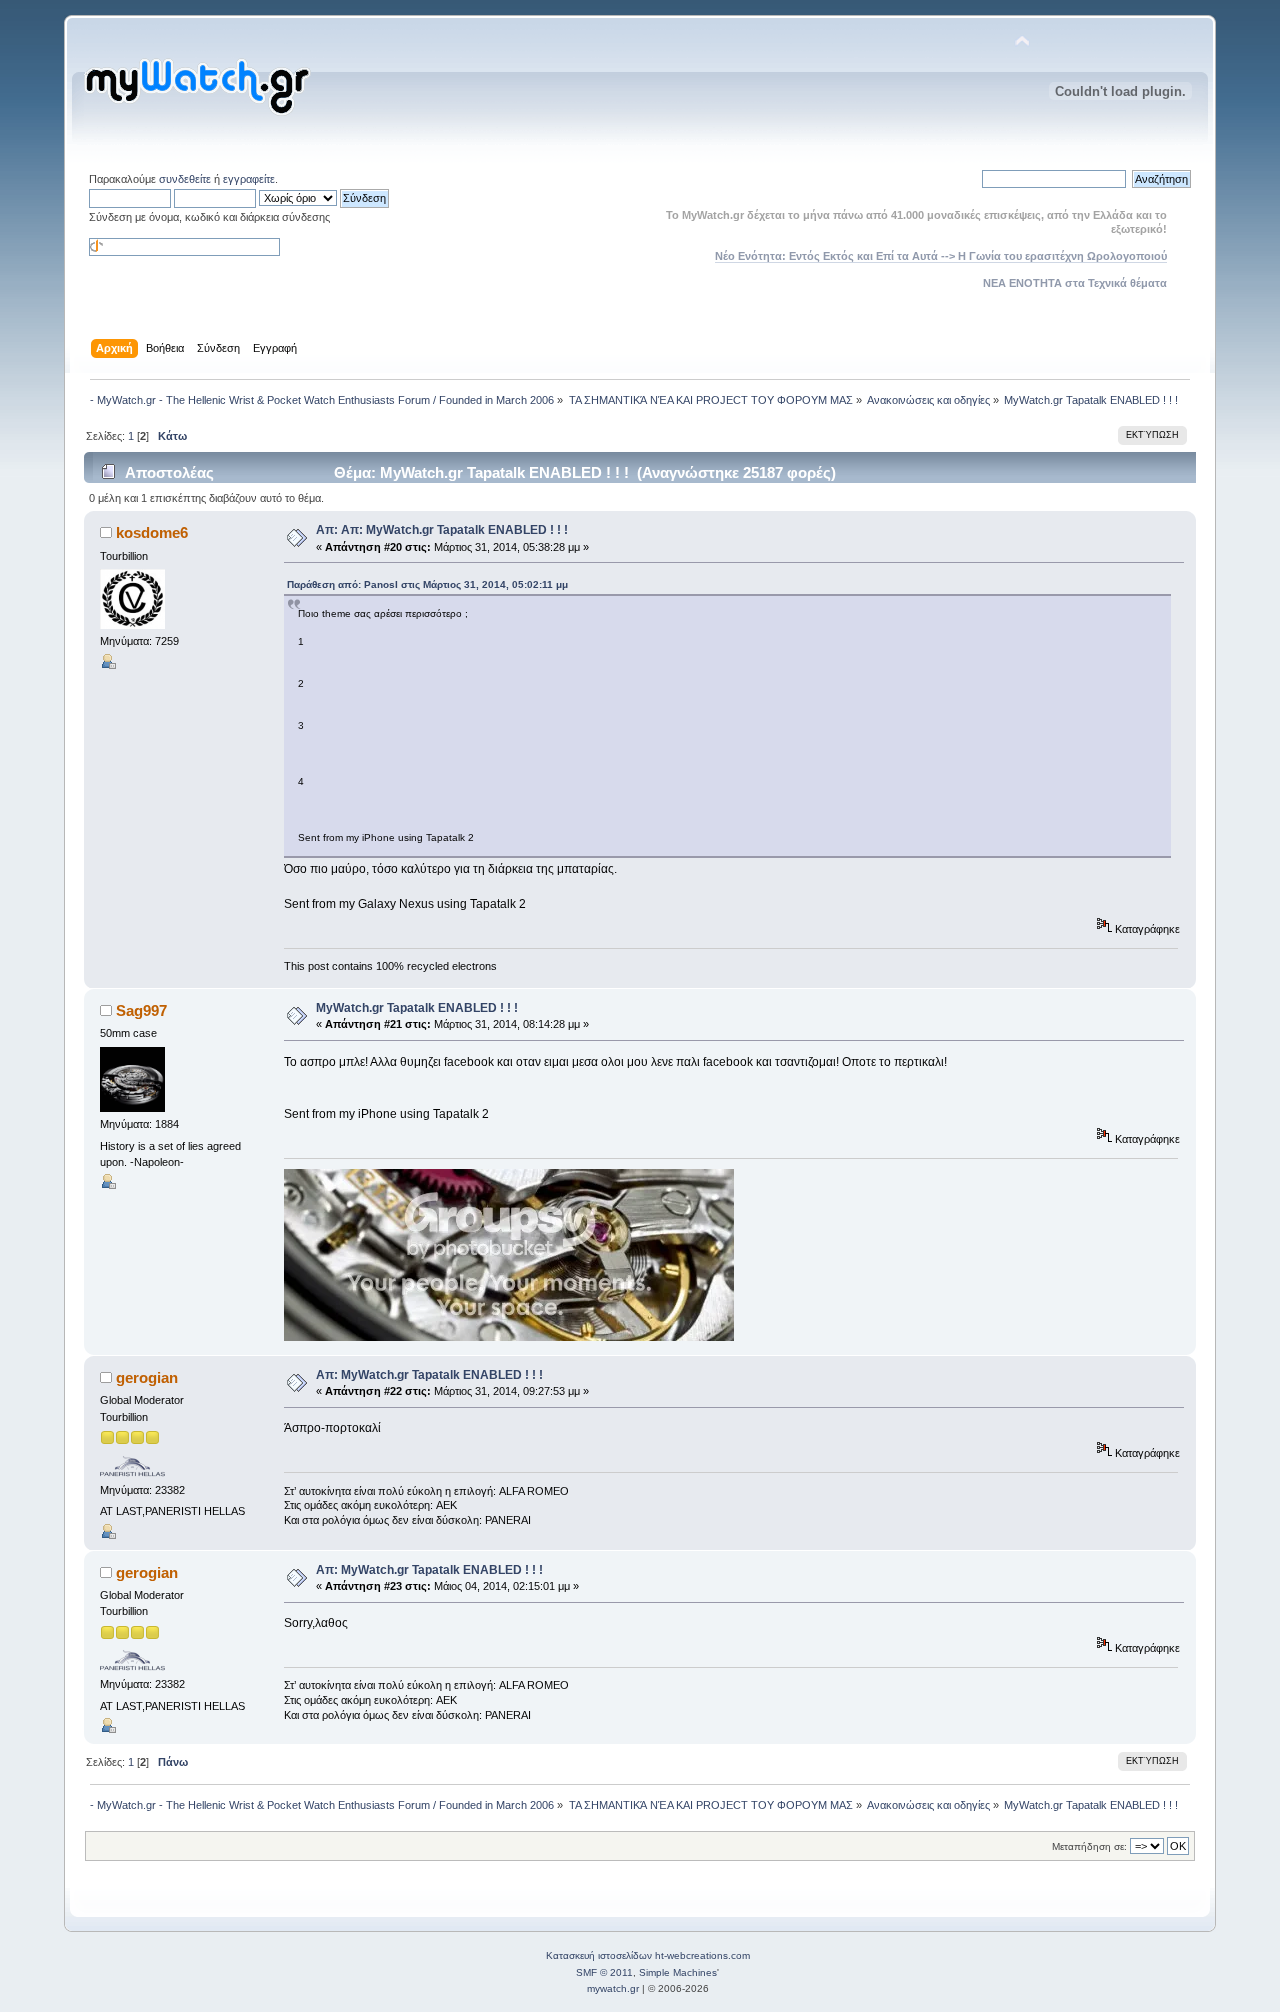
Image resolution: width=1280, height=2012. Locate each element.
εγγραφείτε (249, 179)
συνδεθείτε (185, 179)
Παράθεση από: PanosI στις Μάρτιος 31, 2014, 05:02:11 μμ (427, 584)
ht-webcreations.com (702, 1955)
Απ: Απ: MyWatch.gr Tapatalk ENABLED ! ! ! (442, 530)
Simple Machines (678, 1972)
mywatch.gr (613, 1988)
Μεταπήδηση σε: (1089, 1846)
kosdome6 (152, 532)
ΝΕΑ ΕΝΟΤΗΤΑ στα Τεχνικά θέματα (1075, 283)
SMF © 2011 (604, 1972)
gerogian (147, 1377)
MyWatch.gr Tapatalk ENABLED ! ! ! (417, 1008)
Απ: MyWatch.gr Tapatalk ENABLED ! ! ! (429, 1375)
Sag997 (141, 1010)
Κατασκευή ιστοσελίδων (599, 1955)
